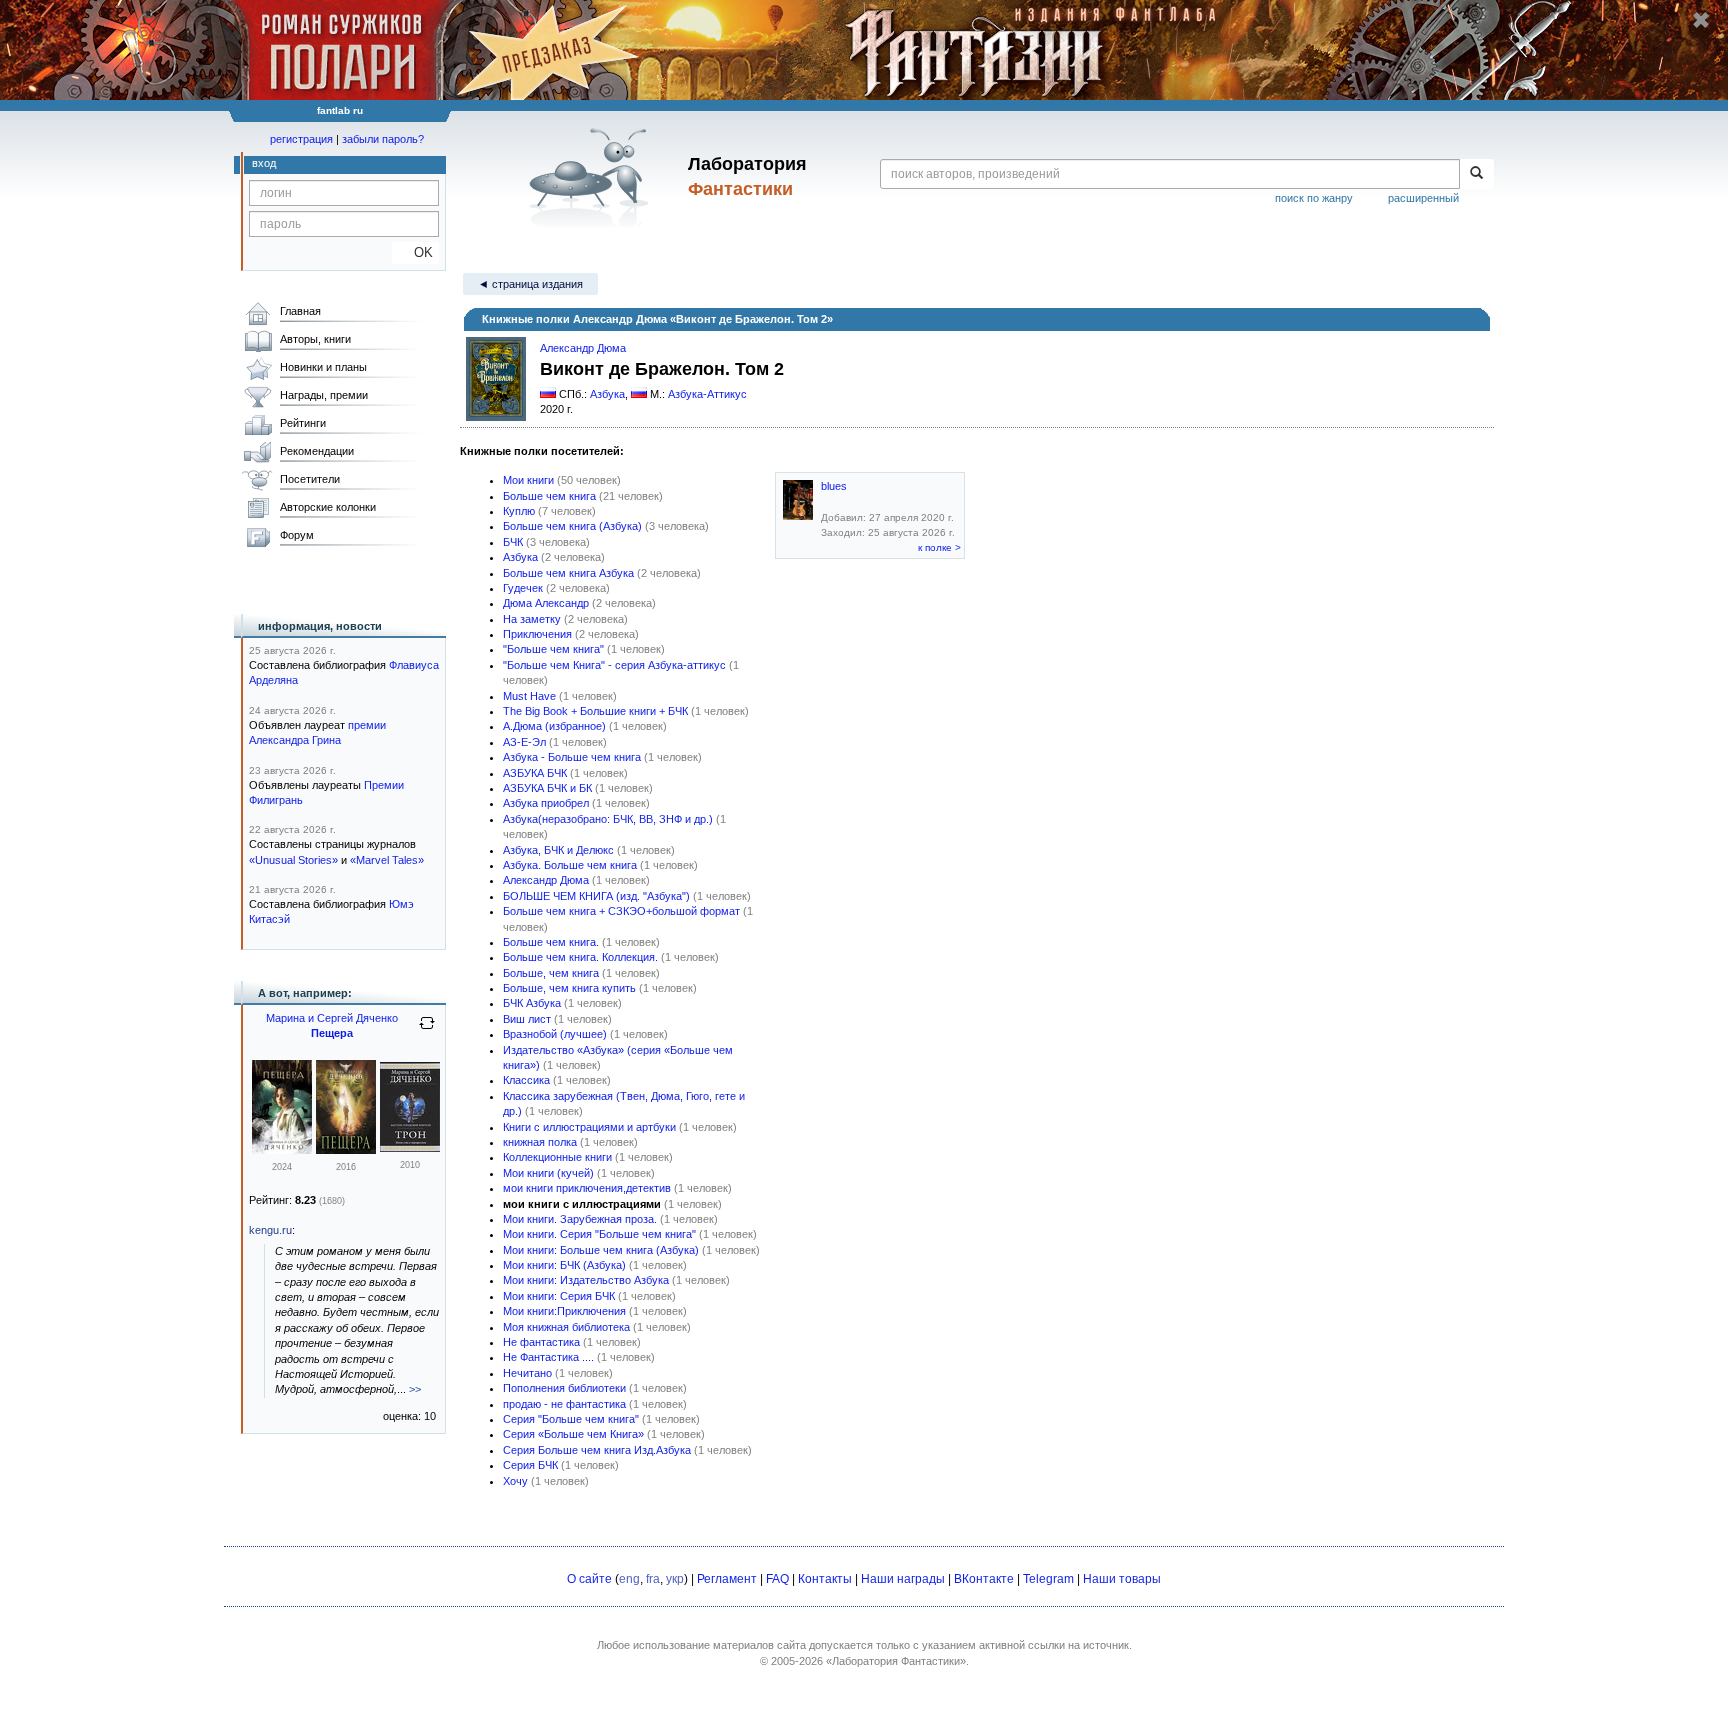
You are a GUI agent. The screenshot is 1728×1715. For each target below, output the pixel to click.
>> (415, 1389)
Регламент (727, 1579)
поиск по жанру (1314, 198)
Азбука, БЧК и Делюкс (558, 850)
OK (415, 252)
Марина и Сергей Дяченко (332, 1018)
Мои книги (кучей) (548, 1173)
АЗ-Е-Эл (524, 742)
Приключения (537, 634)
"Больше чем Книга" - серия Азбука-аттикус (614, 665)
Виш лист (527, 1019)
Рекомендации (317, 451)
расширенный (1423, 198)
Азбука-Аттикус (707, 394)
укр (675, 1579)
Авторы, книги (315, 339)
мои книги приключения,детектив (587, 1188)
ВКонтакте (984, 1579)
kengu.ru (270, 1230)
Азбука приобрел (546, 803)
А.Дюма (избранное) (554, 726)
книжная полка (540, 1142)
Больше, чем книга (551, 973)
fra (653, 1579)
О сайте (589, 1579)
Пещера (332, 1033)
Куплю (519, 511)
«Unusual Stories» (293, 860)
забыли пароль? (383, 139)
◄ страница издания (530, 284)
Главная (300, 311)
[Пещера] (282, 1150)
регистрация (301, 139)
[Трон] (410, 1148)
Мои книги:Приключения (564, 1311)
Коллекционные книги (557, 1157)
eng (629, 1579)
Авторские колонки (328, 507)
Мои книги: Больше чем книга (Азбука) (601, 1250)
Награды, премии (324, 395)
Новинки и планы (323, 367)
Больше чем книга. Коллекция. (580, 957)
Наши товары (1122, 1579)
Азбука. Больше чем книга (570, 865)
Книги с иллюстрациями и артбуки (589, 1127)
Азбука (607, 394)
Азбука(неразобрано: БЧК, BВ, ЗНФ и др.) (608, 819)
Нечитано (527, 1373)
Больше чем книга (549, 496)
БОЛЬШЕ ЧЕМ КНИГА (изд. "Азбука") (596, 896)
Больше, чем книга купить (569, 988)
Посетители (310, 479)
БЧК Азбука (532, 1003)
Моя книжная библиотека (566, 1327)
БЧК (513, 542)
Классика (526, 1080)
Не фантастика (541, 1342)
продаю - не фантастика (564, 1404)
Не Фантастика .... (548, 1357)
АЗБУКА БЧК (535, 773)
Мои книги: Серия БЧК (559, 1296)
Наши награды (903, 1579)
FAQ (777, 1579)
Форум (297, 535)
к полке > (939, 547)
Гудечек (523, 588)
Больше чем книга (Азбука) (572, 526)
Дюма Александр (546, 603)
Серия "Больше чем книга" (571, 1419)
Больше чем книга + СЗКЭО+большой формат (621, 911)
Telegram (1048, 1579)
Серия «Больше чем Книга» (573, 1434)
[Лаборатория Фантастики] (592, 177)
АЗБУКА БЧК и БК (547, 788)
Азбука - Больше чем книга (572, 757)
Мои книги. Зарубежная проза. (580, 1219)
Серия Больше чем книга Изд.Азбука (597, 1450)
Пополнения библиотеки (564, 1388)
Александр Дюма (546, 880)
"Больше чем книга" (553, 649)
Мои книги (528, 480)
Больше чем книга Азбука (568, 573)
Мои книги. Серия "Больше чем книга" (599, 1234)
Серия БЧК (530, 1465)
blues (834, 486)
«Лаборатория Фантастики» (896, 1661)
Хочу (515, 1481)
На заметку (532, 619)
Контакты (825, 1579)
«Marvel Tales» (387, 860)
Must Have (529, 696)
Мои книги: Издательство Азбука (586, 1280)
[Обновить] (427, 1031)
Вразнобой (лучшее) (555, 1034)
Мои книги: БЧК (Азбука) (564, 1265)
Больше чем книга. (551, 942)
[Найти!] (1476, 174)
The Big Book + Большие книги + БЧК (595, 711)
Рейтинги (303, 423)
